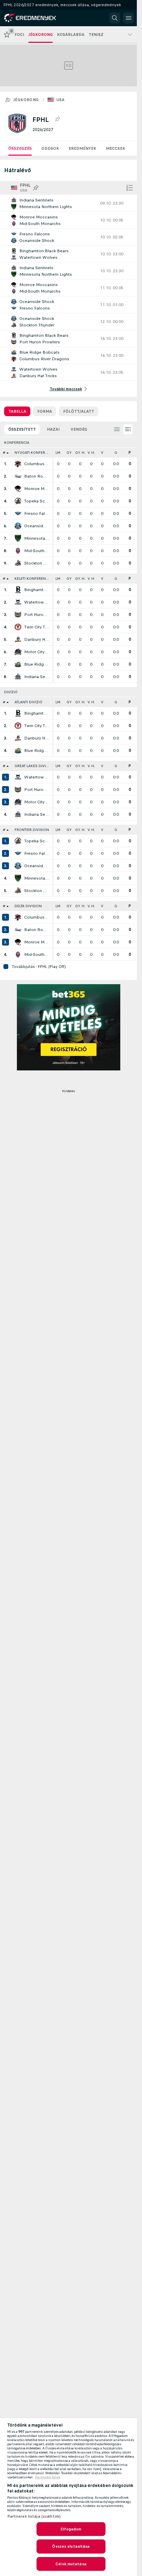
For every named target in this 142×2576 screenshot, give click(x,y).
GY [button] (69, 453)
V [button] (102, 453)
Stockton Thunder (37, 563)
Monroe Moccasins (37, 489)
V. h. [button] (91, 453)
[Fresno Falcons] (18, 513)
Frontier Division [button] (32, 830)
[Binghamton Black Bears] (18, 590)
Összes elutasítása (71, 2546)
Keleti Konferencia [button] (33, 579)
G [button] (116, 453)
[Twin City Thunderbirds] (18, 627)
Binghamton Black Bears (37, 590)
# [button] (4, 453)
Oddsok (50, 148)
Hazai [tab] (53, 429)
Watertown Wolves (37, 602)
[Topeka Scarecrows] (18, 501)
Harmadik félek (48, 2477)
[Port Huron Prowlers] (18, 615)
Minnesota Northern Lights (37, 538)
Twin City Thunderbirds (37, 627)
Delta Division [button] (28, 906)
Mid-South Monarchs (37, 551)
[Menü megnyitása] (129, 18)
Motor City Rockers (37, 652)
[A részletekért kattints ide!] (68, 203)
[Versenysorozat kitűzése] (57, 119)
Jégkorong (26, 100)
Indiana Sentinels (37, 677)
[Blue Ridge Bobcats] (18, 664)
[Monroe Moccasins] (18, 489)
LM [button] (58, 453)
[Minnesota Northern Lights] (18, 538)
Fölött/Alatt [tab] (79, 411)
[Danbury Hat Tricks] (18, 639)
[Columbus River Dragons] (18, 464)
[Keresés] (115, 18)
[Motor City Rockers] (18, 652)
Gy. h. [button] (80, 453)
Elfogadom (71, 2529)
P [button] (130, 453)
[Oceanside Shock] (18, 526)
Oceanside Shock (37, 526)
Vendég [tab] (79, 429)
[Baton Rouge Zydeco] (18, 476)
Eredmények (82, 148)
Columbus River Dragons (37, 464)
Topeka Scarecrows (37, 501)
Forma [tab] (45, 411)
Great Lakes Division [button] (33, 766)
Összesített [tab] (22, 429)
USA (61, 100)
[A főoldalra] (35, 18)
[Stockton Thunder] (18, 563)
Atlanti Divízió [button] (28, 702)
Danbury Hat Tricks (37, 639)
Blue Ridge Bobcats (37, 664)
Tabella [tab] (17, 411)
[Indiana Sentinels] (18, 677)
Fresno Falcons (37, 513)
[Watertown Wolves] (18, 602)
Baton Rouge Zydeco (37, 476)
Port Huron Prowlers (37, 615)
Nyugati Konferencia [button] (33, 453)
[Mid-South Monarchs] (18, 551)
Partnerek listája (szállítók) (34, 2516)
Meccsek (115, 148)
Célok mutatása (71, 2564)
